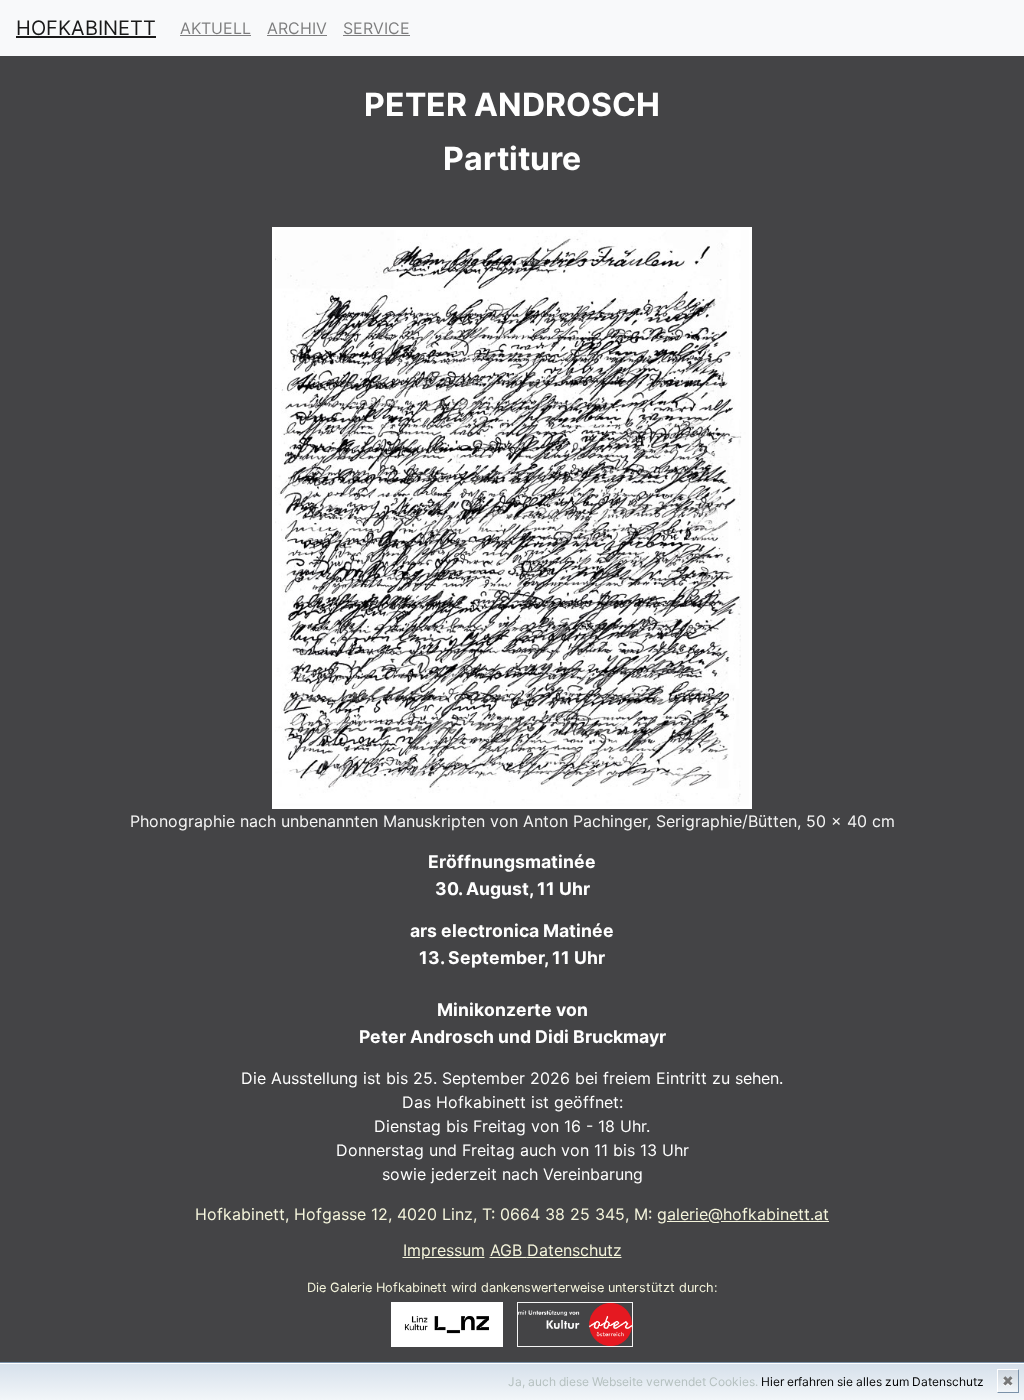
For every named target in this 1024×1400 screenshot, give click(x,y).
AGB (508, 1250)
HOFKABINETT (86, 28)
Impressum (444, 1250)
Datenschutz (574, 1250)
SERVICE (376, 28)
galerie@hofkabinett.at (743, 1214)
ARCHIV (297, 28)
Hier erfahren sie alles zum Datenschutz (872, 1381)
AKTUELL (215, 28)
